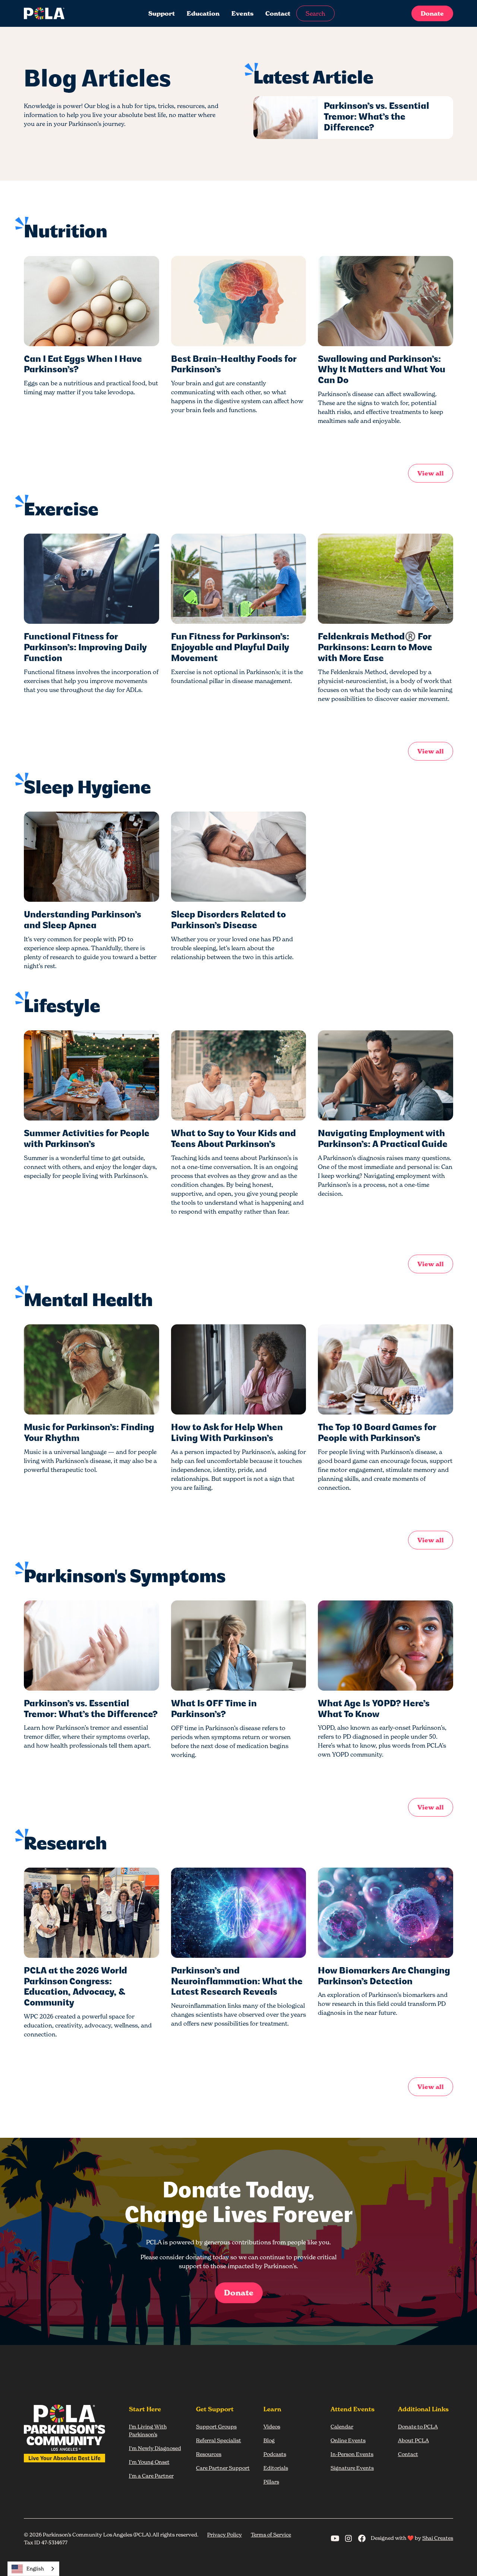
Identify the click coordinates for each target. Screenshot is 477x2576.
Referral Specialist (219, 2440)
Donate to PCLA (418, 2426)
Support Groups (216, 2426)
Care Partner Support (223, 2468)
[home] (69, 13)
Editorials (276, 2468)
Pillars (271, 2482)
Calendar (342, 2426)
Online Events (348, 2440)
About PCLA (413, 2440)
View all (431, 473)
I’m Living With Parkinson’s (148, 2430)
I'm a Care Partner (151, 2476)
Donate (432, 13)
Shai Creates (438, 2538)
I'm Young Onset (149, 2462)
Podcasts (275, 2454)
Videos (272, 2426)
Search (315, 13)
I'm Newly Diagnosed (155, 2448)
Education (203, 13)
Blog (269, 2440)
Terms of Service (271, 2534)
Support (162, 13)
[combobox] (33, 2569)
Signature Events (352, 2468)
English (35, 2569)
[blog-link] (91, 301)
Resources (209, 2454)
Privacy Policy (225, 2534)
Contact (278, 13)
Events (242, 13)
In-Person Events (352, 2454)
